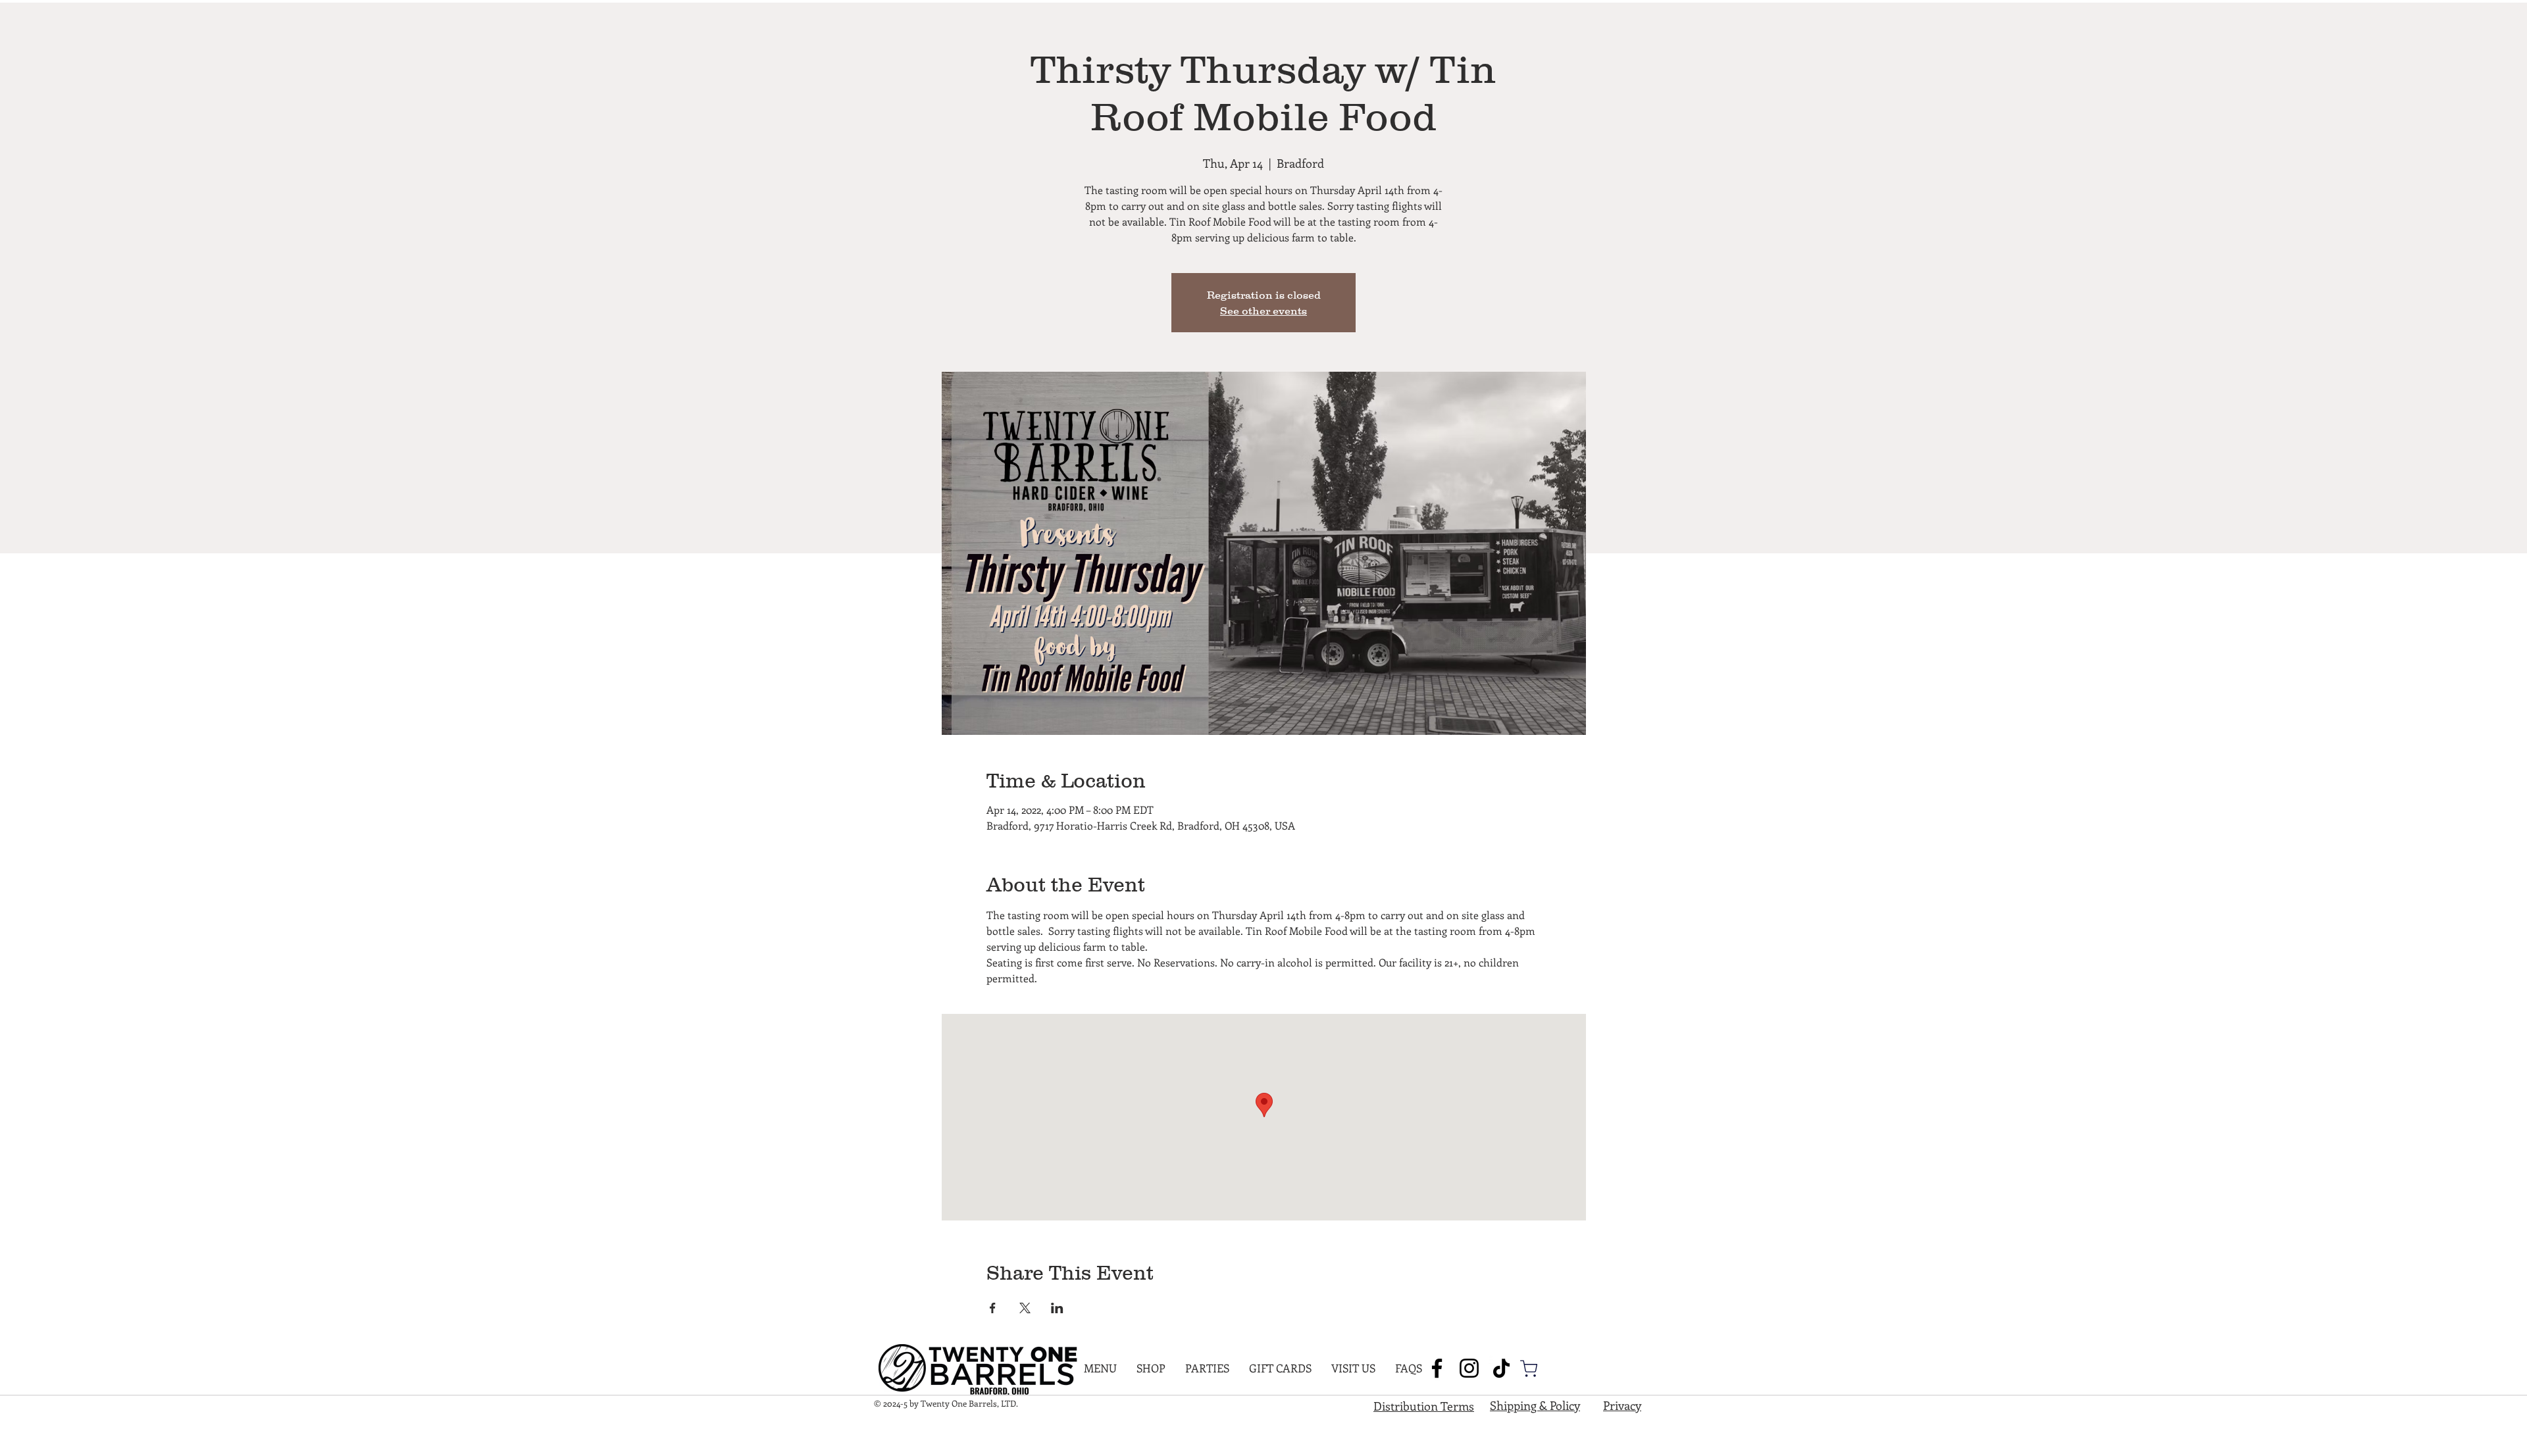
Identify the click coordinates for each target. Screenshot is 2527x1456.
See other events (1263, 311)
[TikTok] (1501, 1368)
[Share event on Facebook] (993, 1308)
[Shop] (1529, 1368)
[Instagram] (1469, 1368)
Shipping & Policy (1535, 1405)
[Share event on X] (1025, 1308)
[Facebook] (1437, 1368)
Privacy (1622, 1405)
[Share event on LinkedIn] (1057, 1308)
